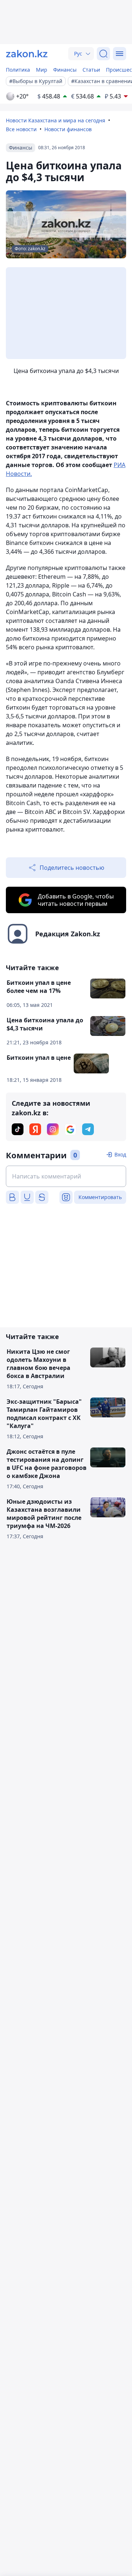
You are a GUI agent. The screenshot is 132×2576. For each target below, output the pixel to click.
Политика (18, 70)
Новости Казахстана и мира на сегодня (56, 120)
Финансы (65, 70)
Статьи (91, 70)
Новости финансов (68, 129)
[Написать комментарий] (66, 1176)
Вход (120, 1154)
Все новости (21, 129)
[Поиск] (103, 54)
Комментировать (100, 1197)
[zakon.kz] (27, 54)
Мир (42, 70)
